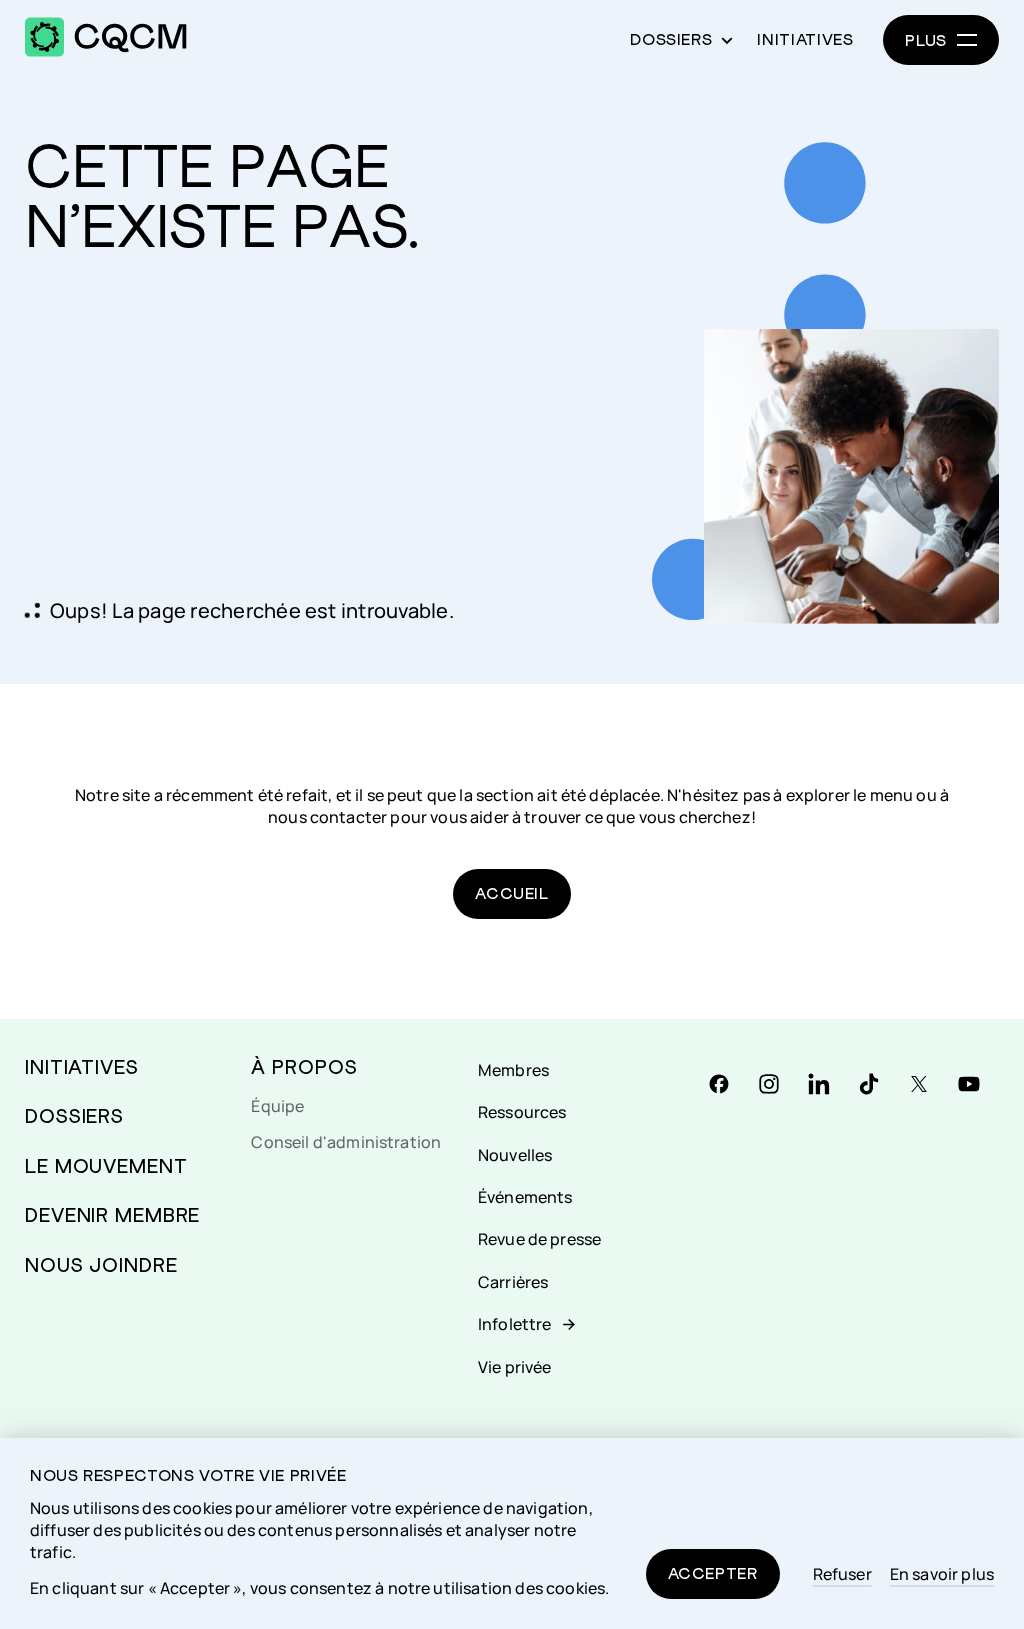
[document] (512, 1533)
